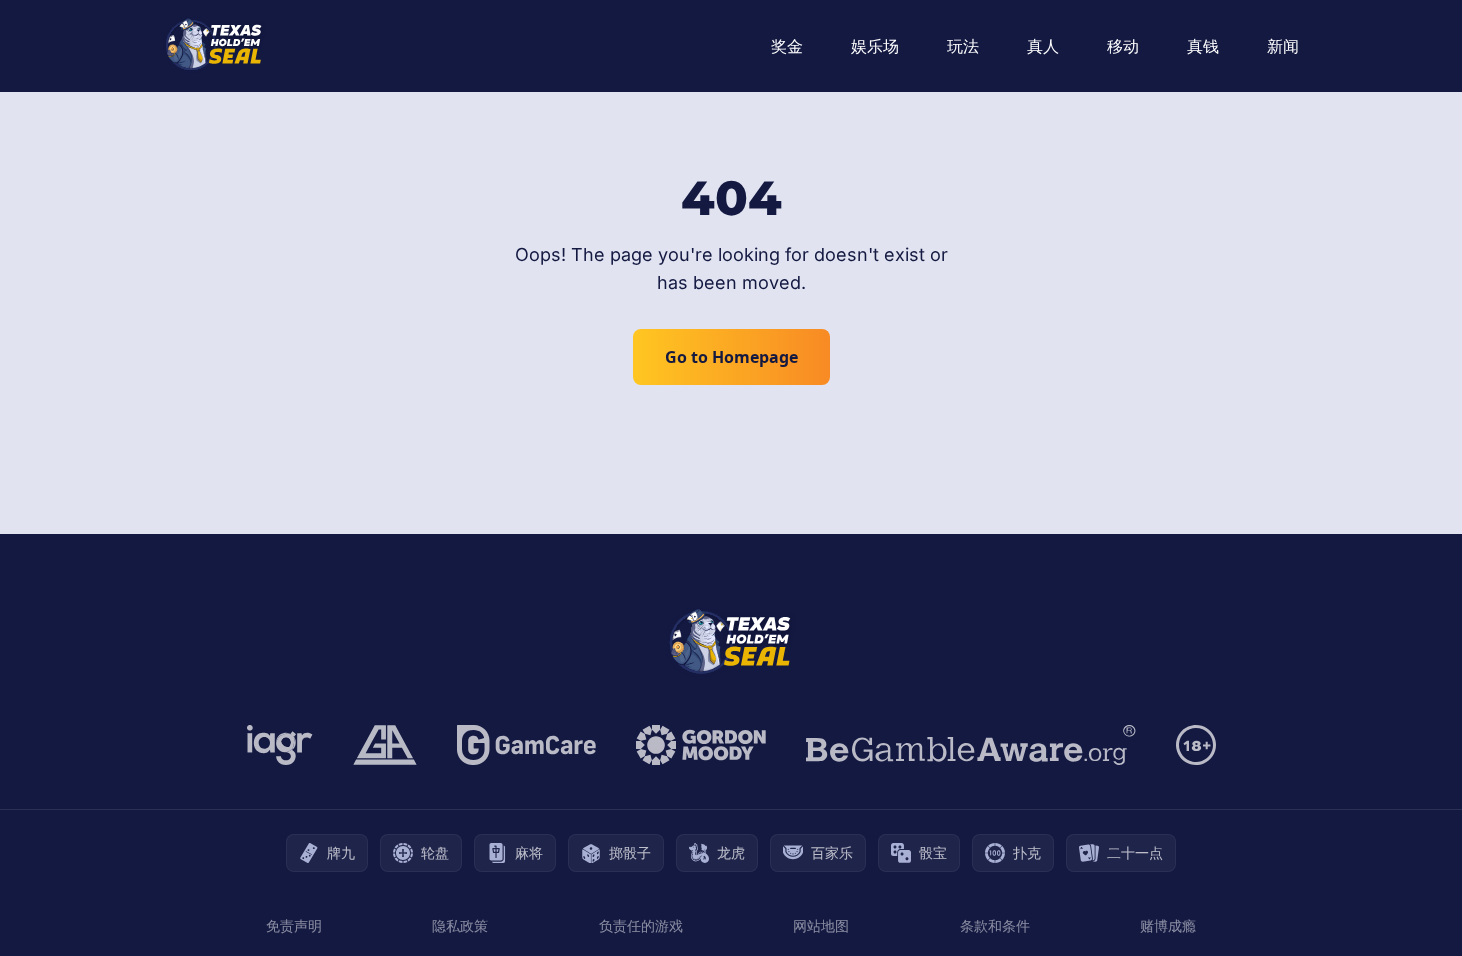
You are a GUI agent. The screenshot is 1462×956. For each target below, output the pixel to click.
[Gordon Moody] (701, 745)
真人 (1043, 46)
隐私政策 (460, 925)
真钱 (1203, 46)
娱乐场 (875, 46)
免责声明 (294, 925)
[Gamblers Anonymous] (385, 745)
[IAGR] (280, 745)
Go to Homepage (731, 357)
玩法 (963, 46)
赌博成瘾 (1168, 925)
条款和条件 (995, 925)
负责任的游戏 (641, 925)
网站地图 (821, 925)
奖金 (787, 46)
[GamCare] (526, 745)
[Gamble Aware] (971, 745)
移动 (1123, 46)
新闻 (1283, 46)
